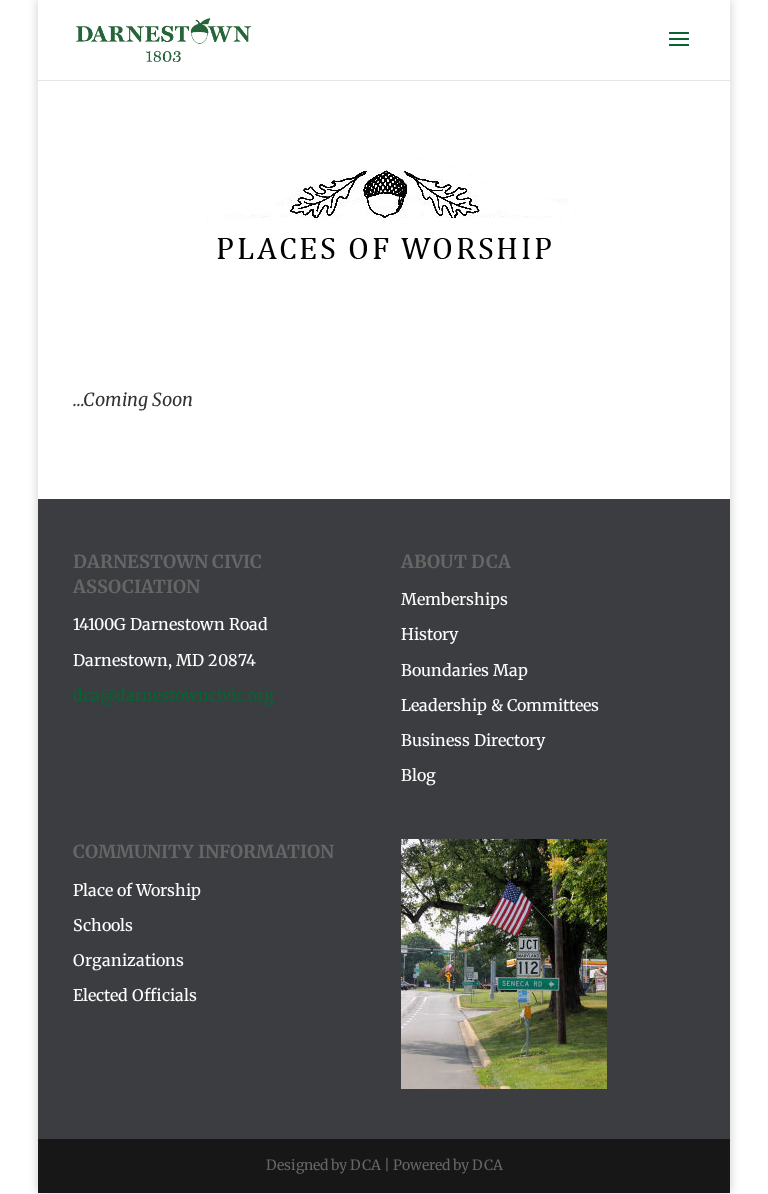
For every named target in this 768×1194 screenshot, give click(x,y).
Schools (103, 925)
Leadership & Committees (500, 705)
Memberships (454, 599)
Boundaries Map (464, 670)
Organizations (128, 960)
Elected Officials (135, 995)
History (429, 634)
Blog (418, 775)
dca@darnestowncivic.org (173, 695)
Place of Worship (137, 890)
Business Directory (473, 740)
